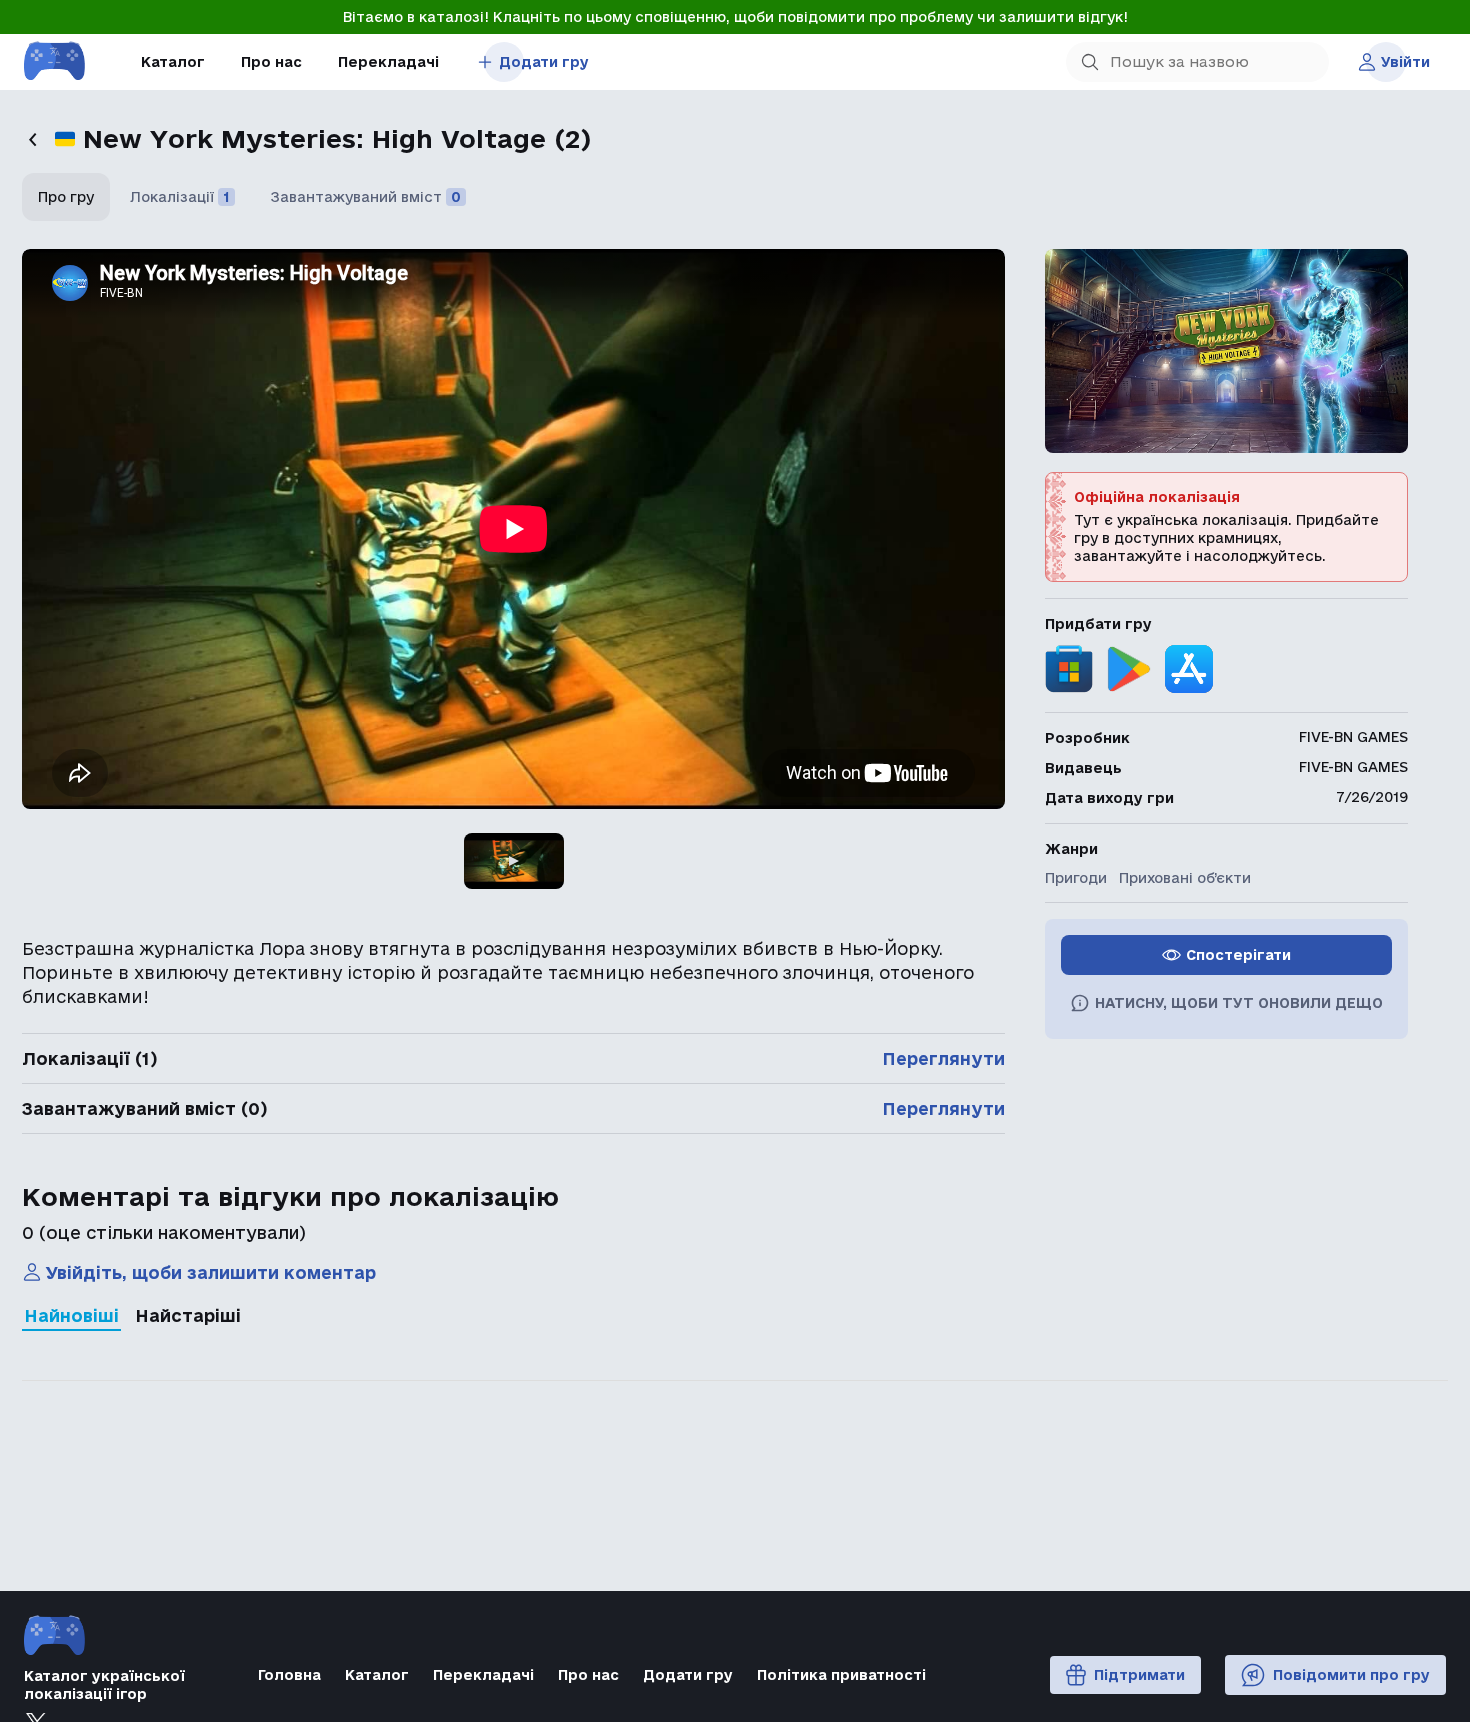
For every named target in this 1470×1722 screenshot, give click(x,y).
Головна (289, 1675)
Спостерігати (1238, 955)
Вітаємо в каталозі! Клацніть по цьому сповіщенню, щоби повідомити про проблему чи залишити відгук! (735, 17)
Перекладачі (388, 62)
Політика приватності (841, 1675)
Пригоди (1076, 878)
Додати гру (544, 62)
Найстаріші (188, 1315)
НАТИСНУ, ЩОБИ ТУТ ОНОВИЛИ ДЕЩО (1239, 1003)
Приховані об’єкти (1185, 878)
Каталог (173, 62)
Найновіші (71, 1315)
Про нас (271, 62)
